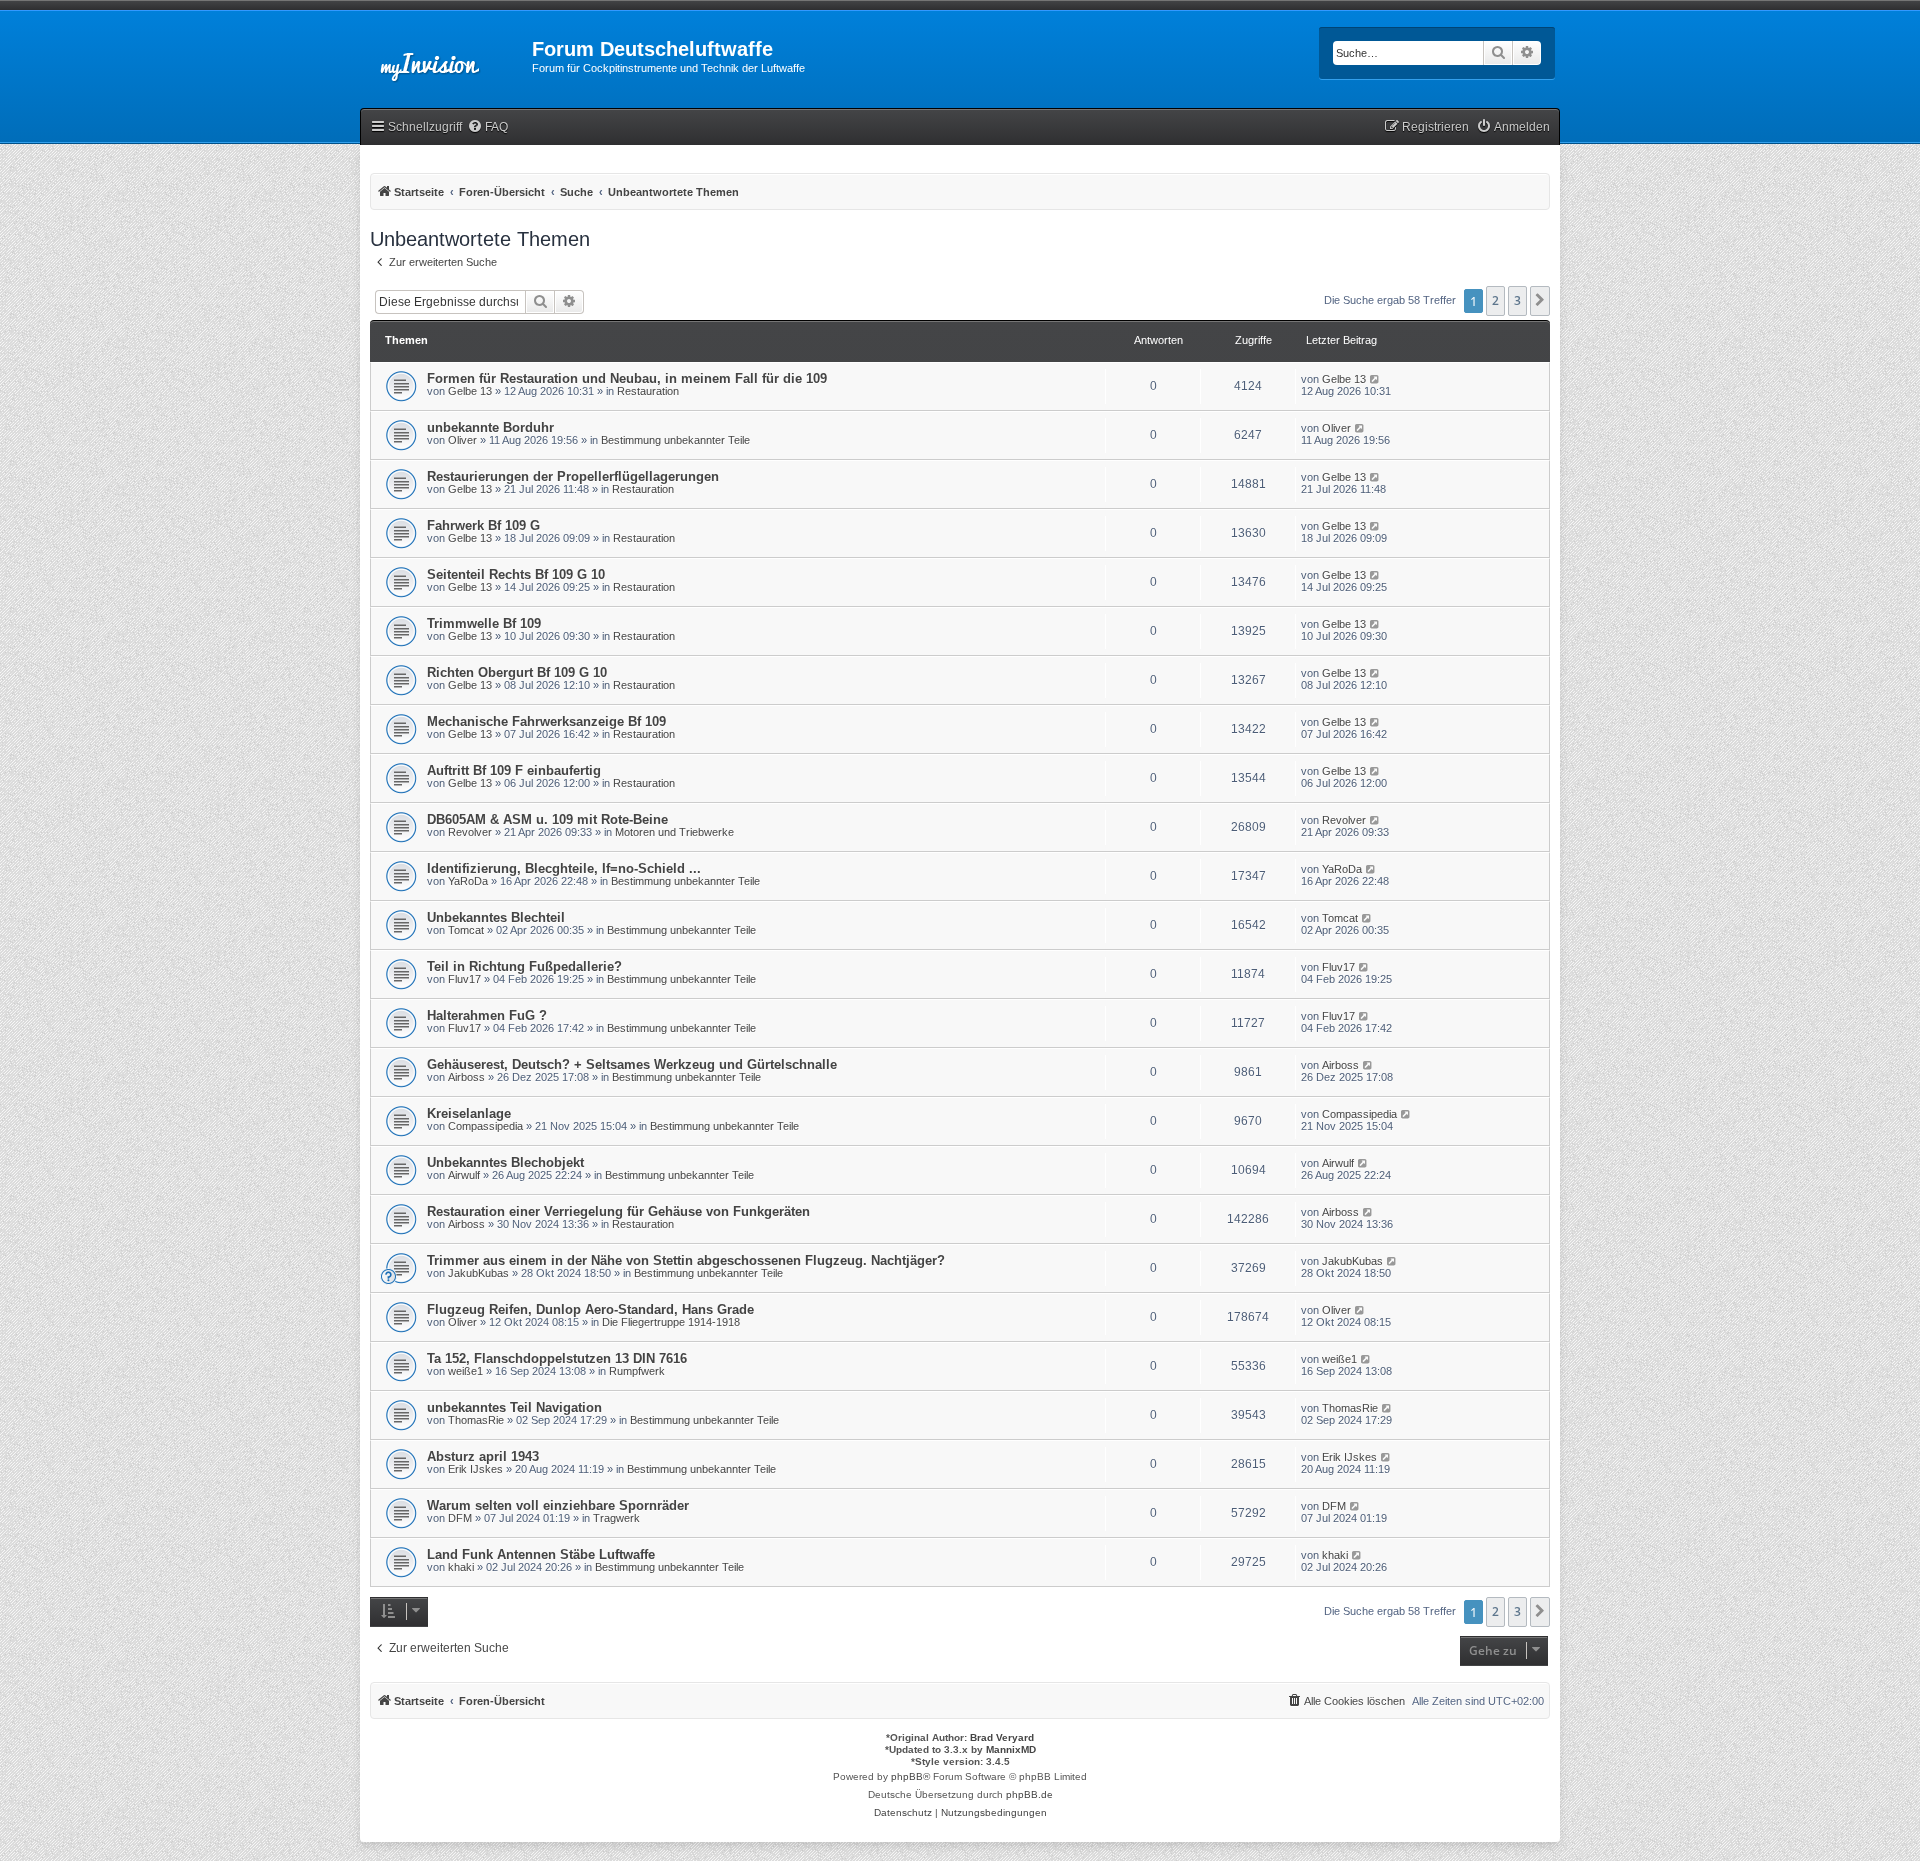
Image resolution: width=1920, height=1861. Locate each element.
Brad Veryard (1002, 1737)
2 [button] (1495, 300)
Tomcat (466, 930)
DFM (460, 1518)
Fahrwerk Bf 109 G (483, 525)
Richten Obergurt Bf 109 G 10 (517, 672)
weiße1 (465, 1371)
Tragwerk (616, 1518)
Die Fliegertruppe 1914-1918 (671, 1322)
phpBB (907, 1776)
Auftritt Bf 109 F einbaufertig (514, 770)
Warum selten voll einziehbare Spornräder (558, 1505)
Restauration (648, 391)
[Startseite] (446, 55)
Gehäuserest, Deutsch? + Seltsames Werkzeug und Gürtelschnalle (632, 1064)
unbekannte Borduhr (490, 427)
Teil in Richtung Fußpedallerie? (524, 966)
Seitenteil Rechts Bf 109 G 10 (516, 574)
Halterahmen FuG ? (487, 1015)
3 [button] (1517, 300)
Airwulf (464, 1175)
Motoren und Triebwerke (674, 832)
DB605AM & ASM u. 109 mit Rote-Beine (547, 819)
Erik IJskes (475, 1469)
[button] (1540, 301)
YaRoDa (468, 881)
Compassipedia (485, 1126)
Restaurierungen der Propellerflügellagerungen (573, 476)
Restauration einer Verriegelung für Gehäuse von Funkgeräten (618, 1211)
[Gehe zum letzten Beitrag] (1375, 379)
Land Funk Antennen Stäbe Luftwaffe (541, 1554)
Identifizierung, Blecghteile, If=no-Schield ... (564, 868)
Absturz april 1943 (483, 1456)
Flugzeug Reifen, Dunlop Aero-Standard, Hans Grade (590, 1309)
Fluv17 (464, 979)
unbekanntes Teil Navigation (514, 1407)
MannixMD (1011, 1749)
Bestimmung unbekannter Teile (675, 440)
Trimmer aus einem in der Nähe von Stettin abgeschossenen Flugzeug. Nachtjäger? (686, 1260)
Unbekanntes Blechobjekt (505, 1162)
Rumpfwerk (637, 1371)
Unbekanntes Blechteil (496, 917)
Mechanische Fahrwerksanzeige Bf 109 (546, 721)
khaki (461, 1567)
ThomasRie (476, 1420)
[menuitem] (487, 127)
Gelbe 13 (470, 391)
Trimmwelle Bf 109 (484, 623)
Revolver (470, 832)
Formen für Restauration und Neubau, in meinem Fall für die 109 (627, 378)
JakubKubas (478, 1273)
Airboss (466, 1077)
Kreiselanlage (469, 1113)
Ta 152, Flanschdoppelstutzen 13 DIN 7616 (557, 1358)
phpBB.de (1029, 1794)
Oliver (462, 440)
